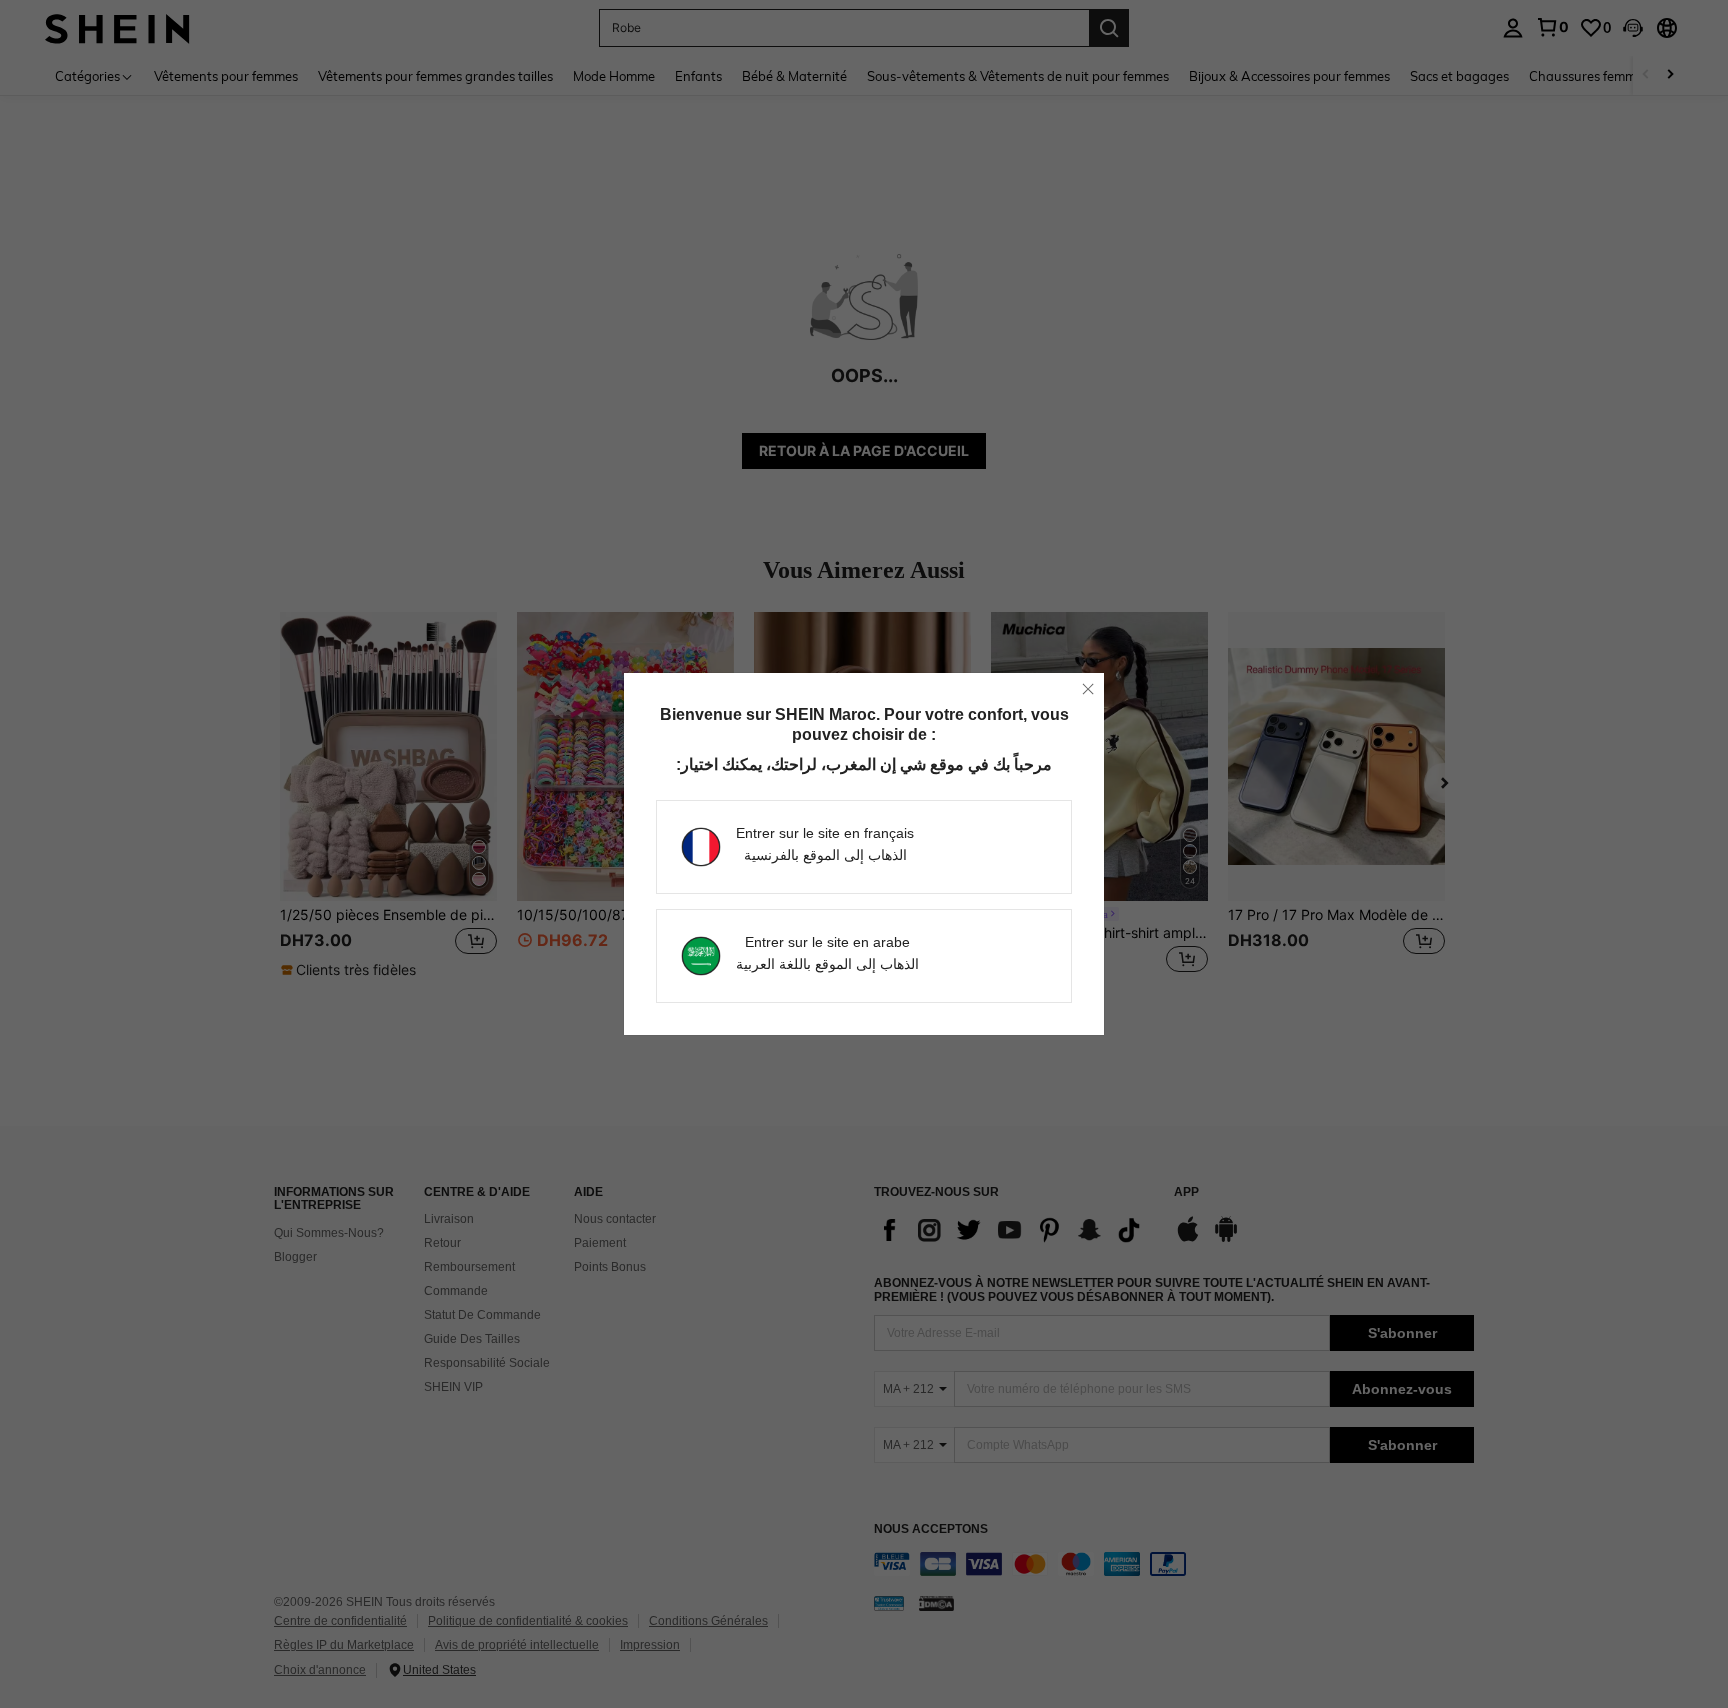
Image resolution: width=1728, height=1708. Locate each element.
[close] (1088, 689)
